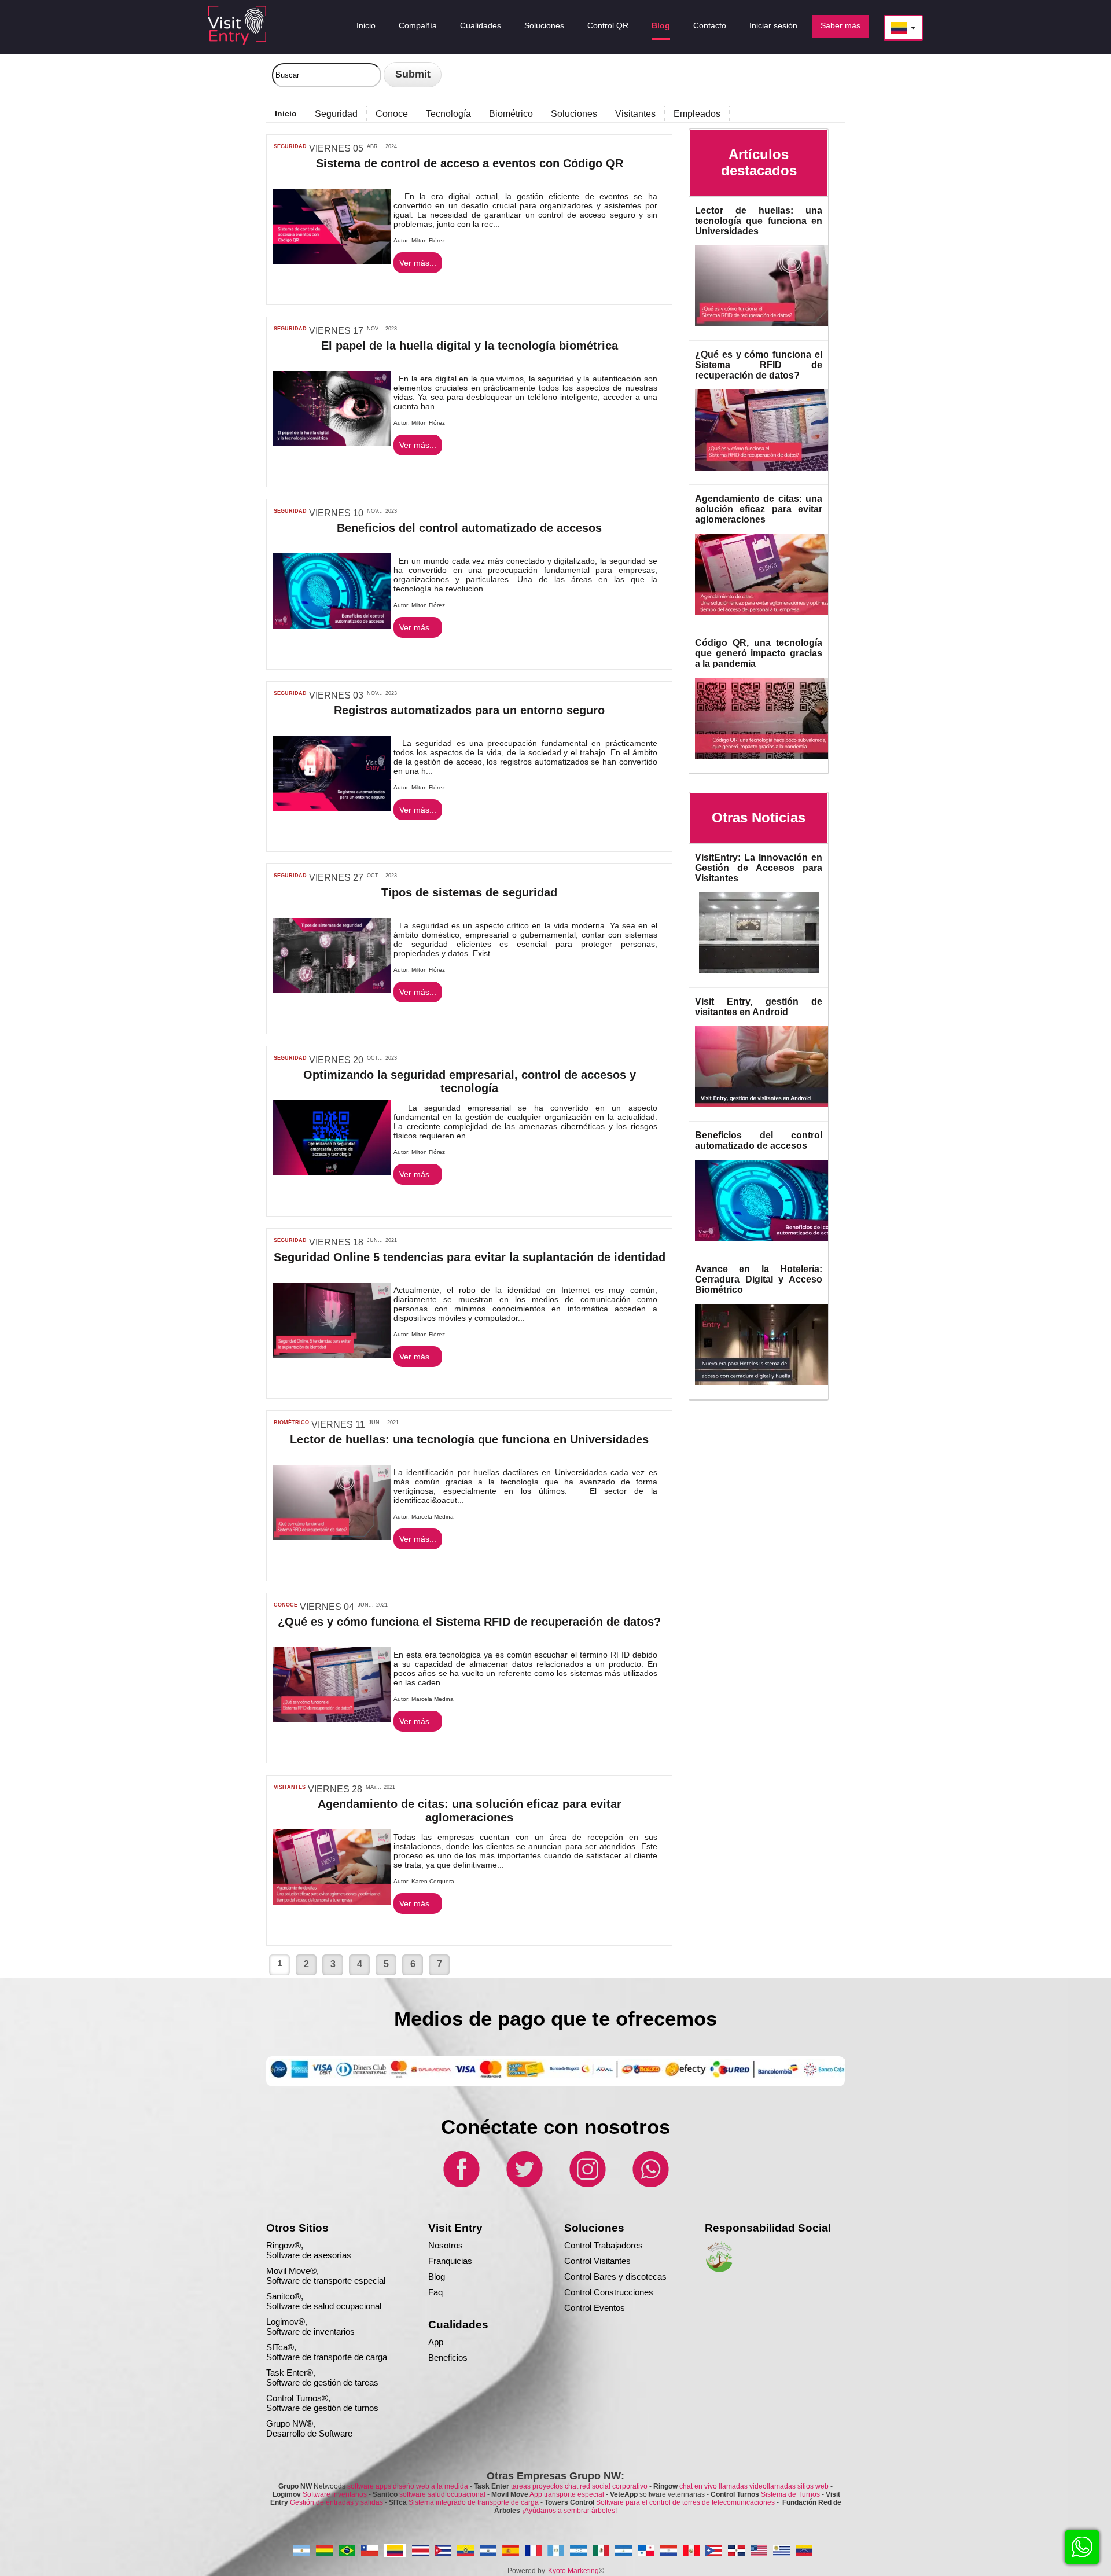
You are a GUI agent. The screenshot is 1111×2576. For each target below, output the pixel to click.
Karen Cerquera (433, 1881)
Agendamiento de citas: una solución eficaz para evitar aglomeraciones (470, 1811)
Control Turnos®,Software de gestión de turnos (322, 2403)
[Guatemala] (556, 2551)
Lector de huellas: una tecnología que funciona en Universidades (469, 1439)
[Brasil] (347, 2551)
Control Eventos (595, 2308)
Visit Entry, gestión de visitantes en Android (759, 1007)
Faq (435, 2292)
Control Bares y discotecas (615, 2276)
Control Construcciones (609, 2292)
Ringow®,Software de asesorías (309, 2250)
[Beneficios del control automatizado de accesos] (772, 1243)
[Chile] (369, 2551)
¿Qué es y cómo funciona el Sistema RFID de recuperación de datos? (469, 1622)
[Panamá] (646, 2551)
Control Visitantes (597, 2261)
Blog (437, 2276)
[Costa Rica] (420, 2551)
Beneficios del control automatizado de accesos (469, 528)
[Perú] (691, 2551)
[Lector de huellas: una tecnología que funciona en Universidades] (772, 329)
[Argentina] (302, 2551)
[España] (511, 2551)
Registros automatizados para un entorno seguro (469, 710)
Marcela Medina (433, 1517)
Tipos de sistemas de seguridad (469, 892)
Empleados (697, 114)
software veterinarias (657, 2494)
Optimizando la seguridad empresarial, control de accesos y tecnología (470, 1081)
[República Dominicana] (736, 2551)
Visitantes (635, 114)
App (436, 2342)
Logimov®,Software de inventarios (310, 2327)
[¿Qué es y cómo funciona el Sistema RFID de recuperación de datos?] (772, 473)
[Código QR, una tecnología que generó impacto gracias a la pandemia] (772, 761)
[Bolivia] (324, 2551)
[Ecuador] (466, 2551)
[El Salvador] (488, 2551)
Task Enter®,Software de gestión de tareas (322, 2377)
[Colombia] (395, 2551)
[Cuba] (443, 2551)
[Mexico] (601, 2551)
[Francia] (533, 2551)
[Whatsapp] (650, 2186)
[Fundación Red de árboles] (719, 2270)
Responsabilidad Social (768, 2228)
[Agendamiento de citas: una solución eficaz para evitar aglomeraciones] (772, 617)
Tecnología (448, 114)
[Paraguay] (669, 2551)
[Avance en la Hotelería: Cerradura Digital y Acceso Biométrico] (772, 1388)
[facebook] (461, 2186)
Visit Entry (455, 2228)
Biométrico (511, 114)
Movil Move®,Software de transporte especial (326, 2276)
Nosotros (446, 2245)
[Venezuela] (804, 2551)
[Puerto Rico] (714, 2551)
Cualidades (458, 2325)
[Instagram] (587, 2186)
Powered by (526, 2571)
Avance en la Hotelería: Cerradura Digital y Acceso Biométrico (759, 1279)
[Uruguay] (781, 2551)
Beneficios (448, 2358)
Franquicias (450, 2261)
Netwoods (373, 2486)
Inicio (286, 113)
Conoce (392, 114)
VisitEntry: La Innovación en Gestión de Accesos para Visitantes (759, 868)
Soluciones (574, 114)
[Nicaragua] (623, 2551)
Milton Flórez (428, 240)
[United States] (759, 2551)
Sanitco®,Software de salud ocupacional (324, 2301)
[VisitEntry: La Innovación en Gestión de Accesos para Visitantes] (759, 976)
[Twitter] (524, 2186)
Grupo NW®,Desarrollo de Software (309, 2428)
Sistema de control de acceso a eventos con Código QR (470, 163)
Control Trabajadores (604, 2245)
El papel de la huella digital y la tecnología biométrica (470, 346)
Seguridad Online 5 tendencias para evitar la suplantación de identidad (470, 1257)
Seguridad (336, 114)
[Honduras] (578, 2551)
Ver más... (418, 263)
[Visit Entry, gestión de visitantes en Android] (772, 1110)
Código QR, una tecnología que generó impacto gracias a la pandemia (759, 653)
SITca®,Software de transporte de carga (327, 2352)
